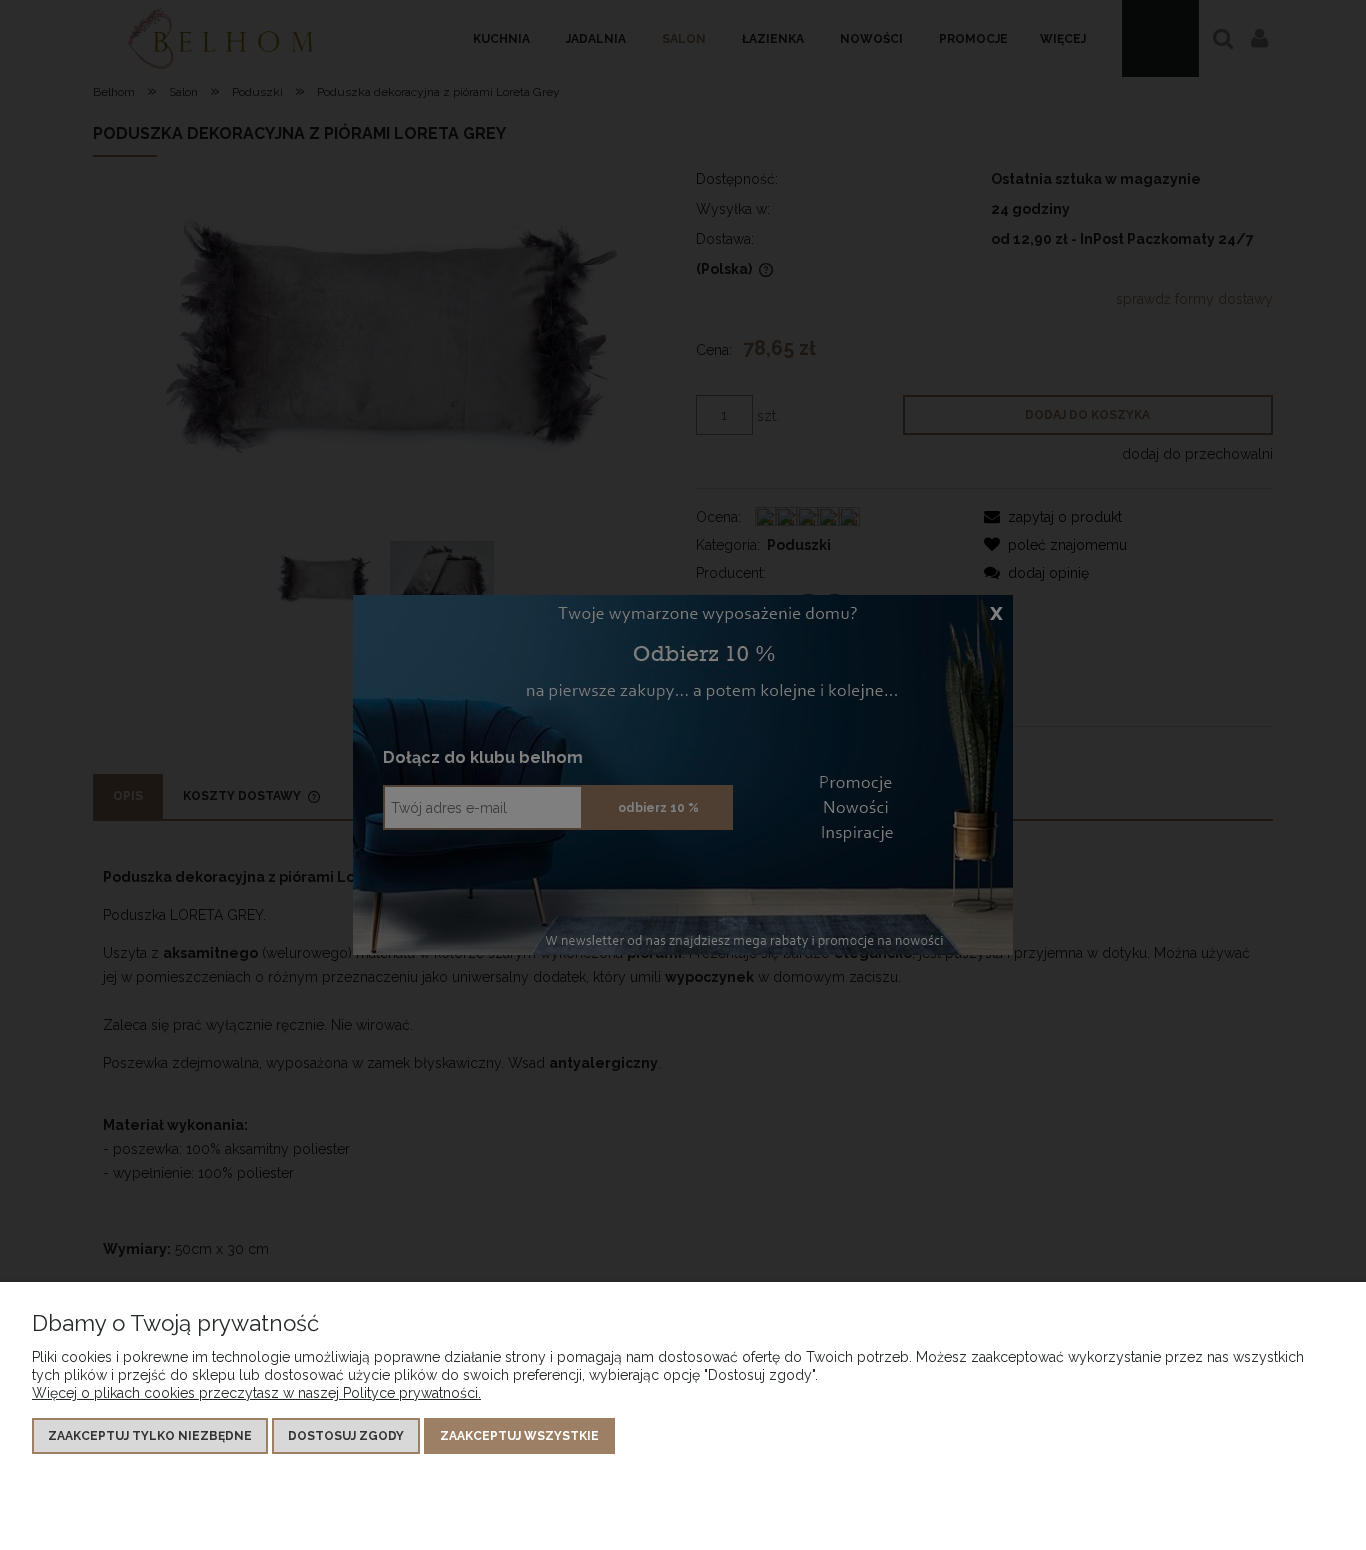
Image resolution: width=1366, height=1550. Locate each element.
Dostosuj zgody (346, 1436)
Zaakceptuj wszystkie (519, 1436)
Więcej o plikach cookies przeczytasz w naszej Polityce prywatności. (256, 1393)
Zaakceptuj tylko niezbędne (150, 1436)
